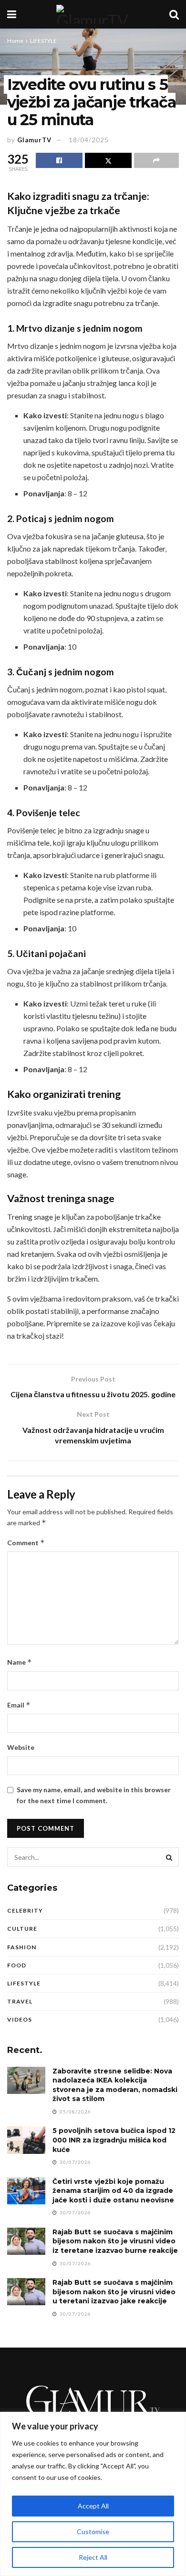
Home (15, 41)
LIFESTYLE (43, 41)
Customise (93, 2532)
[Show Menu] (12, 14)
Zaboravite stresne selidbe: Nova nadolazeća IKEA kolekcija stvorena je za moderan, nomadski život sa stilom (115, 2085)
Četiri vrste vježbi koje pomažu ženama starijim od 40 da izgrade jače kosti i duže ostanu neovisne (113, 2191)
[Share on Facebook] (59, 160)
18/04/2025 (89, 140)
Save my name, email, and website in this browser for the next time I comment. (94, 1795)
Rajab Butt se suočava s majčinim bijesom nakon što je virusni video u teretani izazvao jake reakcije (114, 2292)
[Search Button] (174, 14)
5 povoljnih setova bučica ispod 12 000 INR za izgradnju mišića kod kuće (114, 2140)
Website (21, 1747)
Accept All (93, 2506)
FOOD (17, 1965)
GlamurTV (34, 140)
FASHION (22, 1947)
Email (19, 1705)
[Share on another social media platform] (156, 160)
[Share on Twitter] (108, 160)
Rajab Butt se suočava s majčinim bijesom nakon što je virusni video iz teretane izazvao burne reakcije (115, 2241)
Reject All (93, 2557)
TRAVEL (20, 2001)
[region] (93, 2494)
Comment (26, 1543)
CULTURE (22, 1929)
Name (20, 1662)
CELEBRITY (25, 1910)
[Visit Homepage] (93, 14)
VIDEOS (20, 2019)
